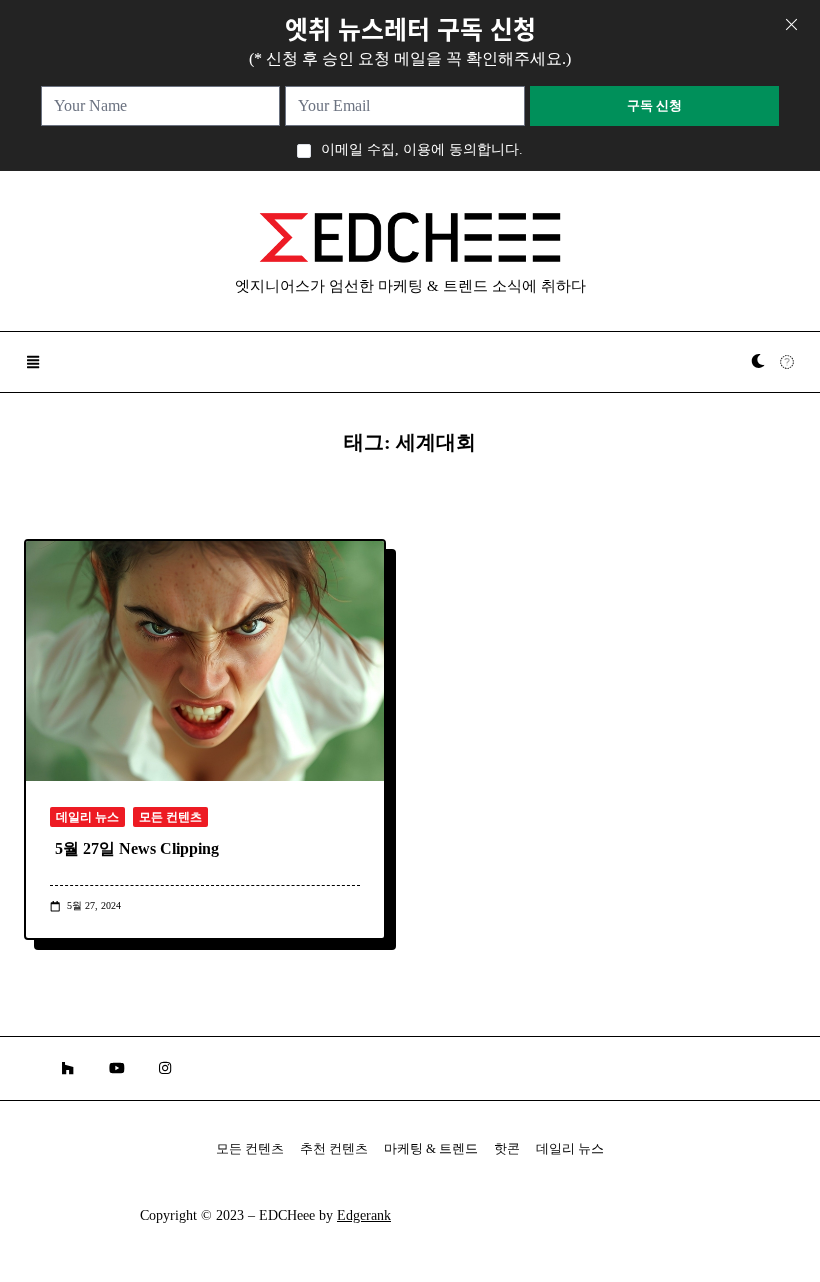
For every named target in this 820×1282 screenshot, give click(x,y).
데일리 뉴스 (87, 817)
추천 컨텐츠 (334, 1149)
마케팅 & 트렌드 (431, 1149)
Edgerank (364, 1215)
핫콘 (507, 1149)
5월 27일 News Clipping (137, 848)
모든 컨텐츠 (170, 817)
